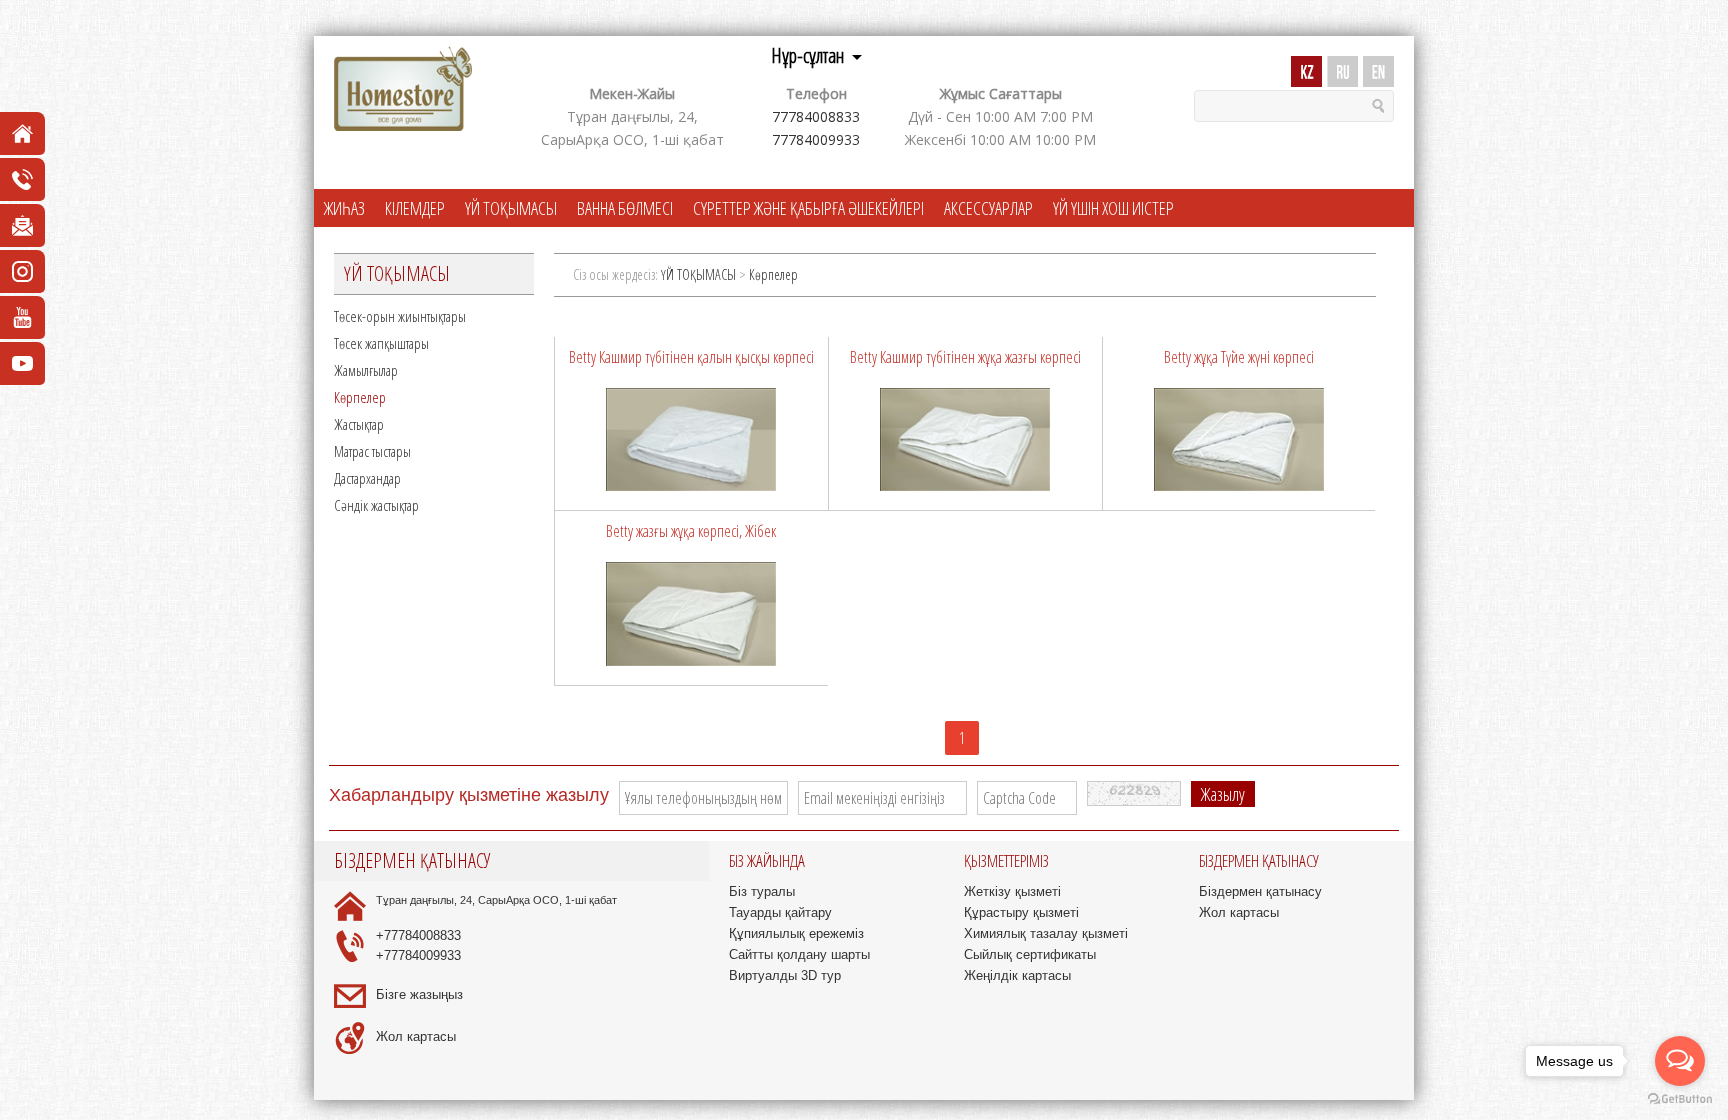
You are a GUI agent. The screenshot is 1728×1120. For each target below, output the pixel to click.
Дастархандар (367, 478)
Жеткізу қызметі (1012, 891)
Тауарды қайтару (780, 912)
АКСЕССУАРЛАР (988, 208)
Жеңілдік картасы (1017, 975)
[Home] (403, 89)
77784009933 (816, 139)
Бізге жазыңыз (419, 994)
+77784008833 (418, 935)
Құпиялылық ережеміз (796, 933)
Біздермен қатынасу (1260, 891)
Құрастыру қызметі (1021, 912)
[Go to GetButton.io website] (1680, 1099)
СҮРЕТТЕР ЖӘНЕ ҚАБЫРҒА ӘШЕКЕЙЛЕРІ (808, 208)
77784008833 (816, 116)
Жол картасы (416, 1036)
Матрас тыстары (372, 451)
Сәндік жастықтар (376, 505)
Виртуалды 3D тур (785, 975)
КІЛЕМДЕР (415, 208)
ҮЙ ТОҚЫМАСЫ (511, 208)
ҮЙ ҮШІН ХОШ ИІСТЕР (1113, 208)
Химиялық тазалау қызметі (1046, 933)
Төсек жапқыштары (381, 343)
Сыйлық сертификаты (1030, 954)
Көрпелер (360, 397)
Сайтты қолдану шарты (799, 954)
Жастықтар (359, 424)
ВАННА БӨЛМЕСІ (625, 208)
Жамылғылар (366, 370)
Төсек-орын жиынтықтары (400, 316)
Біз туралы (762, 891)
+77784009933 (418, 955)
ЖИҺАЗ (344, 208)
